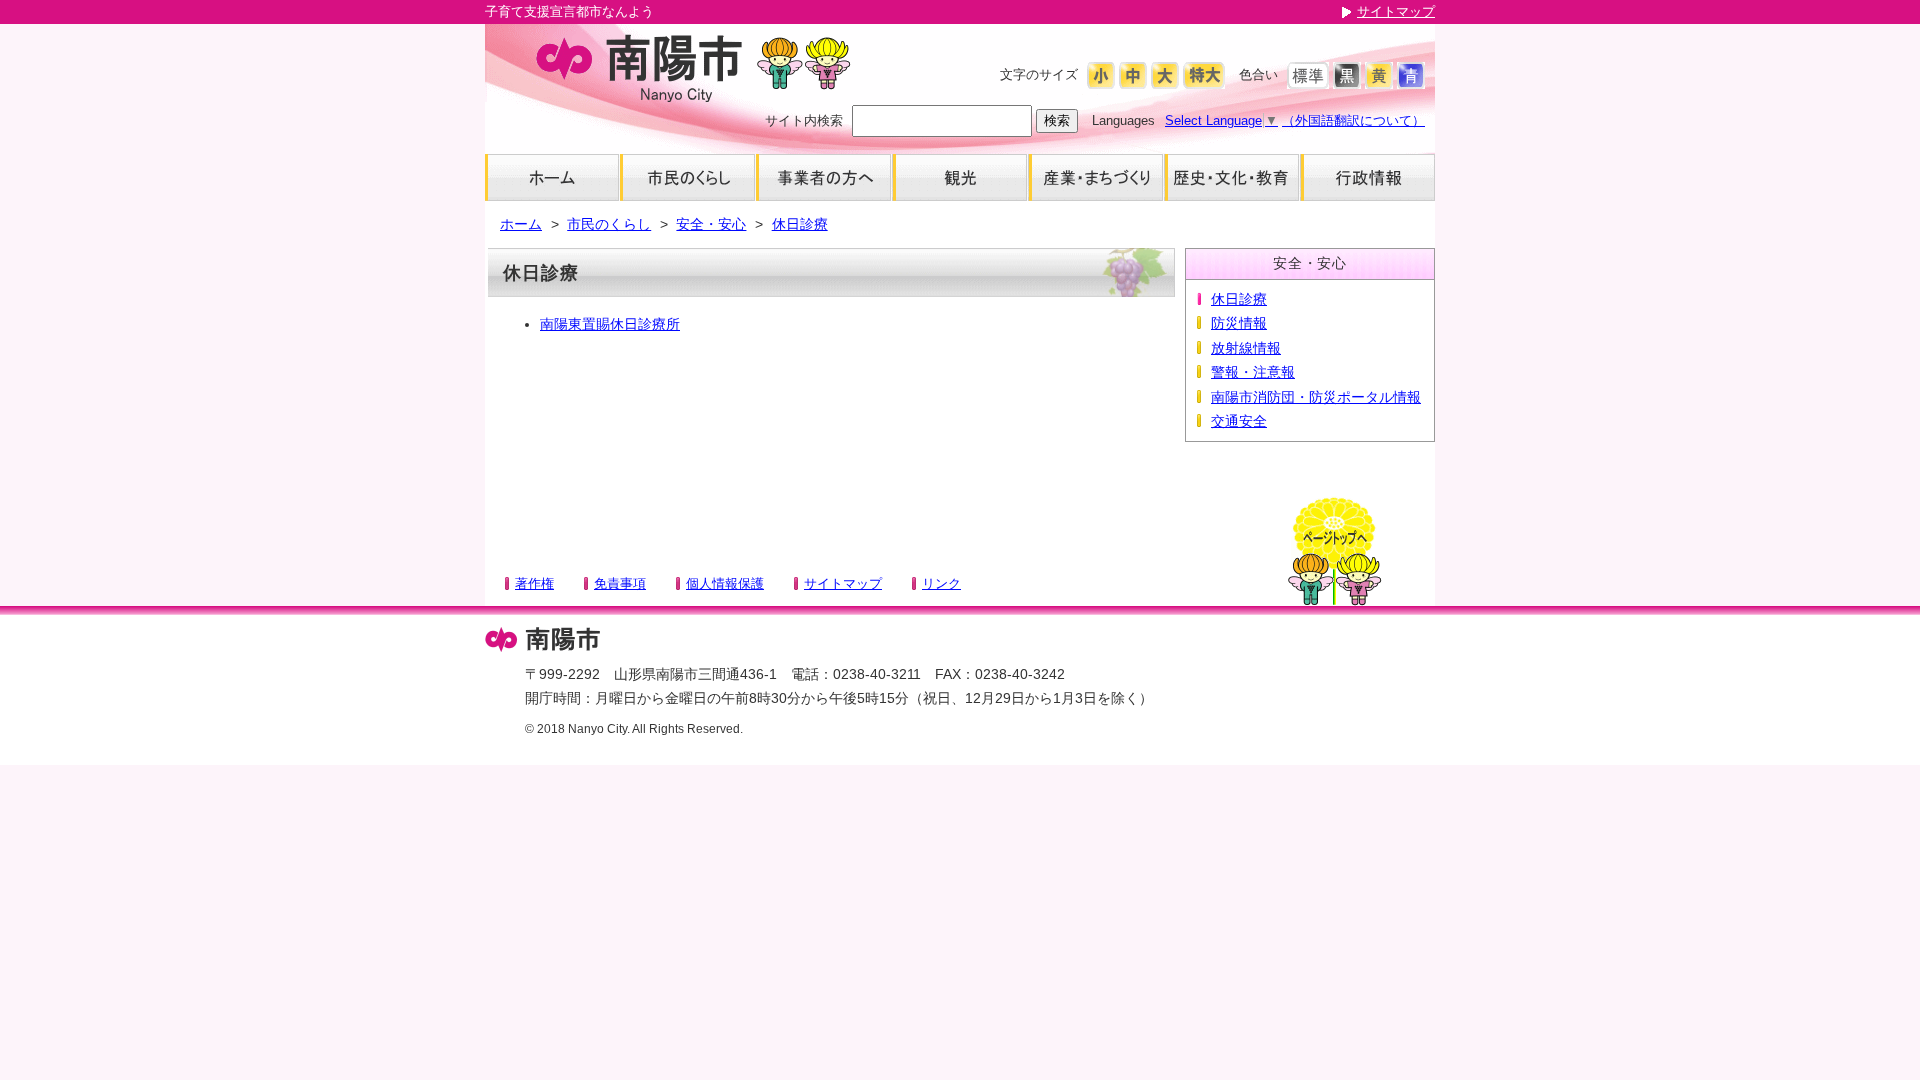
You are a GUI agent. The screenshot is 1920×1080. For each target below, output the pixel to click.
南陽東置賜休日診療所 (610, 324)
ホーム (521, 224)
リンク (941, 583)
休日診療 (800, 224)
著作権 (534, 583)
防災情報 (1239, 323)
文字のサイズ (1039, 74)
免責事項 (620, 583)
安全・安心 (711, 224)
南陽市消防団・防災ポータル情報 (1316, 397)
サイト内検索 (804, 120)
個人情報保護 (725, 583)
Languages (1123, 120)
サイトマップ (1396, 11)
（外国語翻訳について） (1353, 120)
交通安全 (1239, 421)
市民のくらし (609, 224)
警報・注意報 (1253, 372)
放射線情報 (1246, 348)
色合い (1258, 74)
